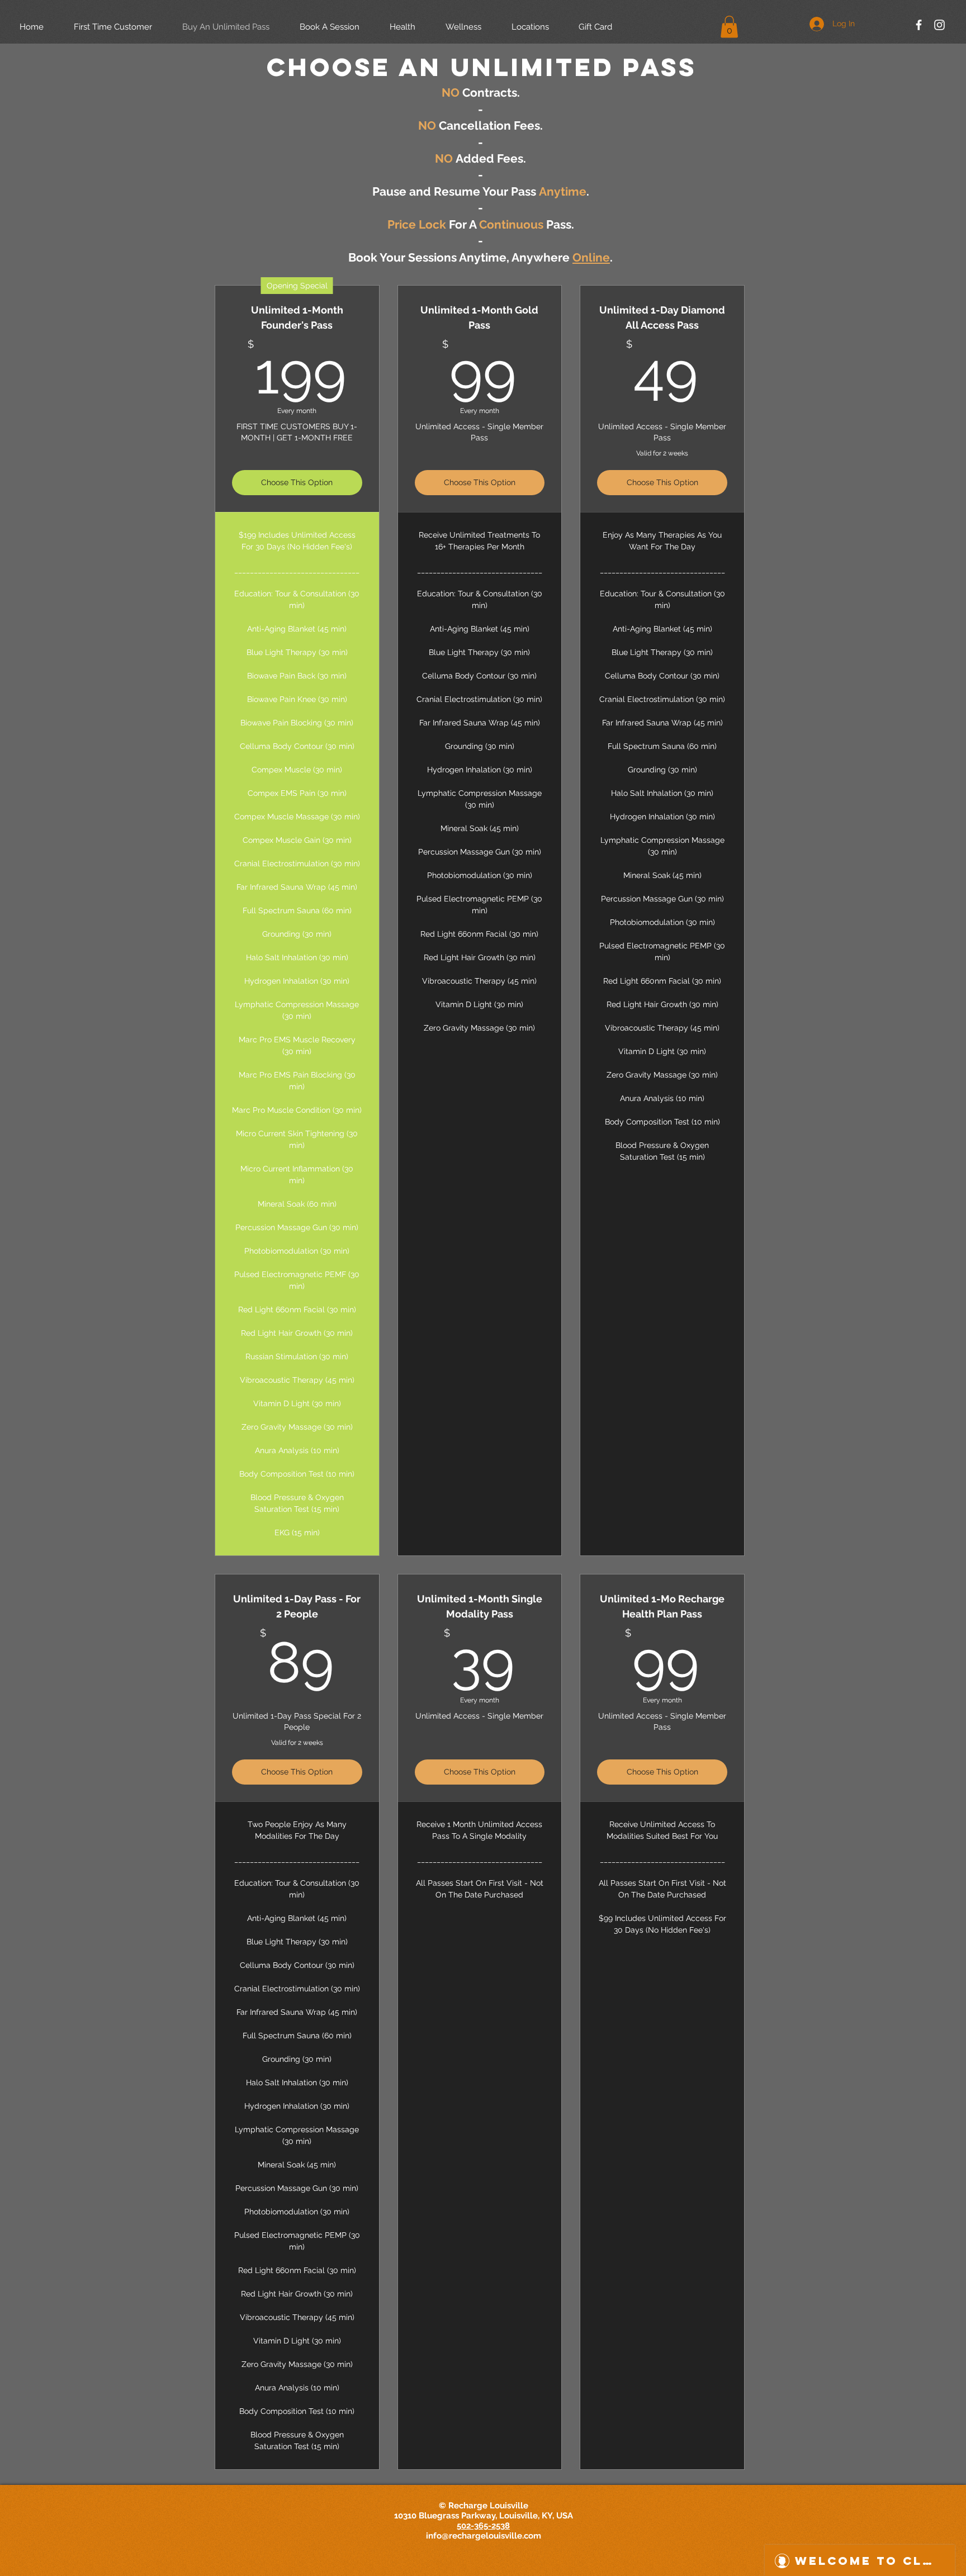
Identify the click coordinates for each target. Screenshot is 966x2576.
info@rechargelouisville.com (484, 2536)
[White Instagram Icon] (939, 25)
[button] (729, 27)
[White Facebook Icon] (919, 25)
